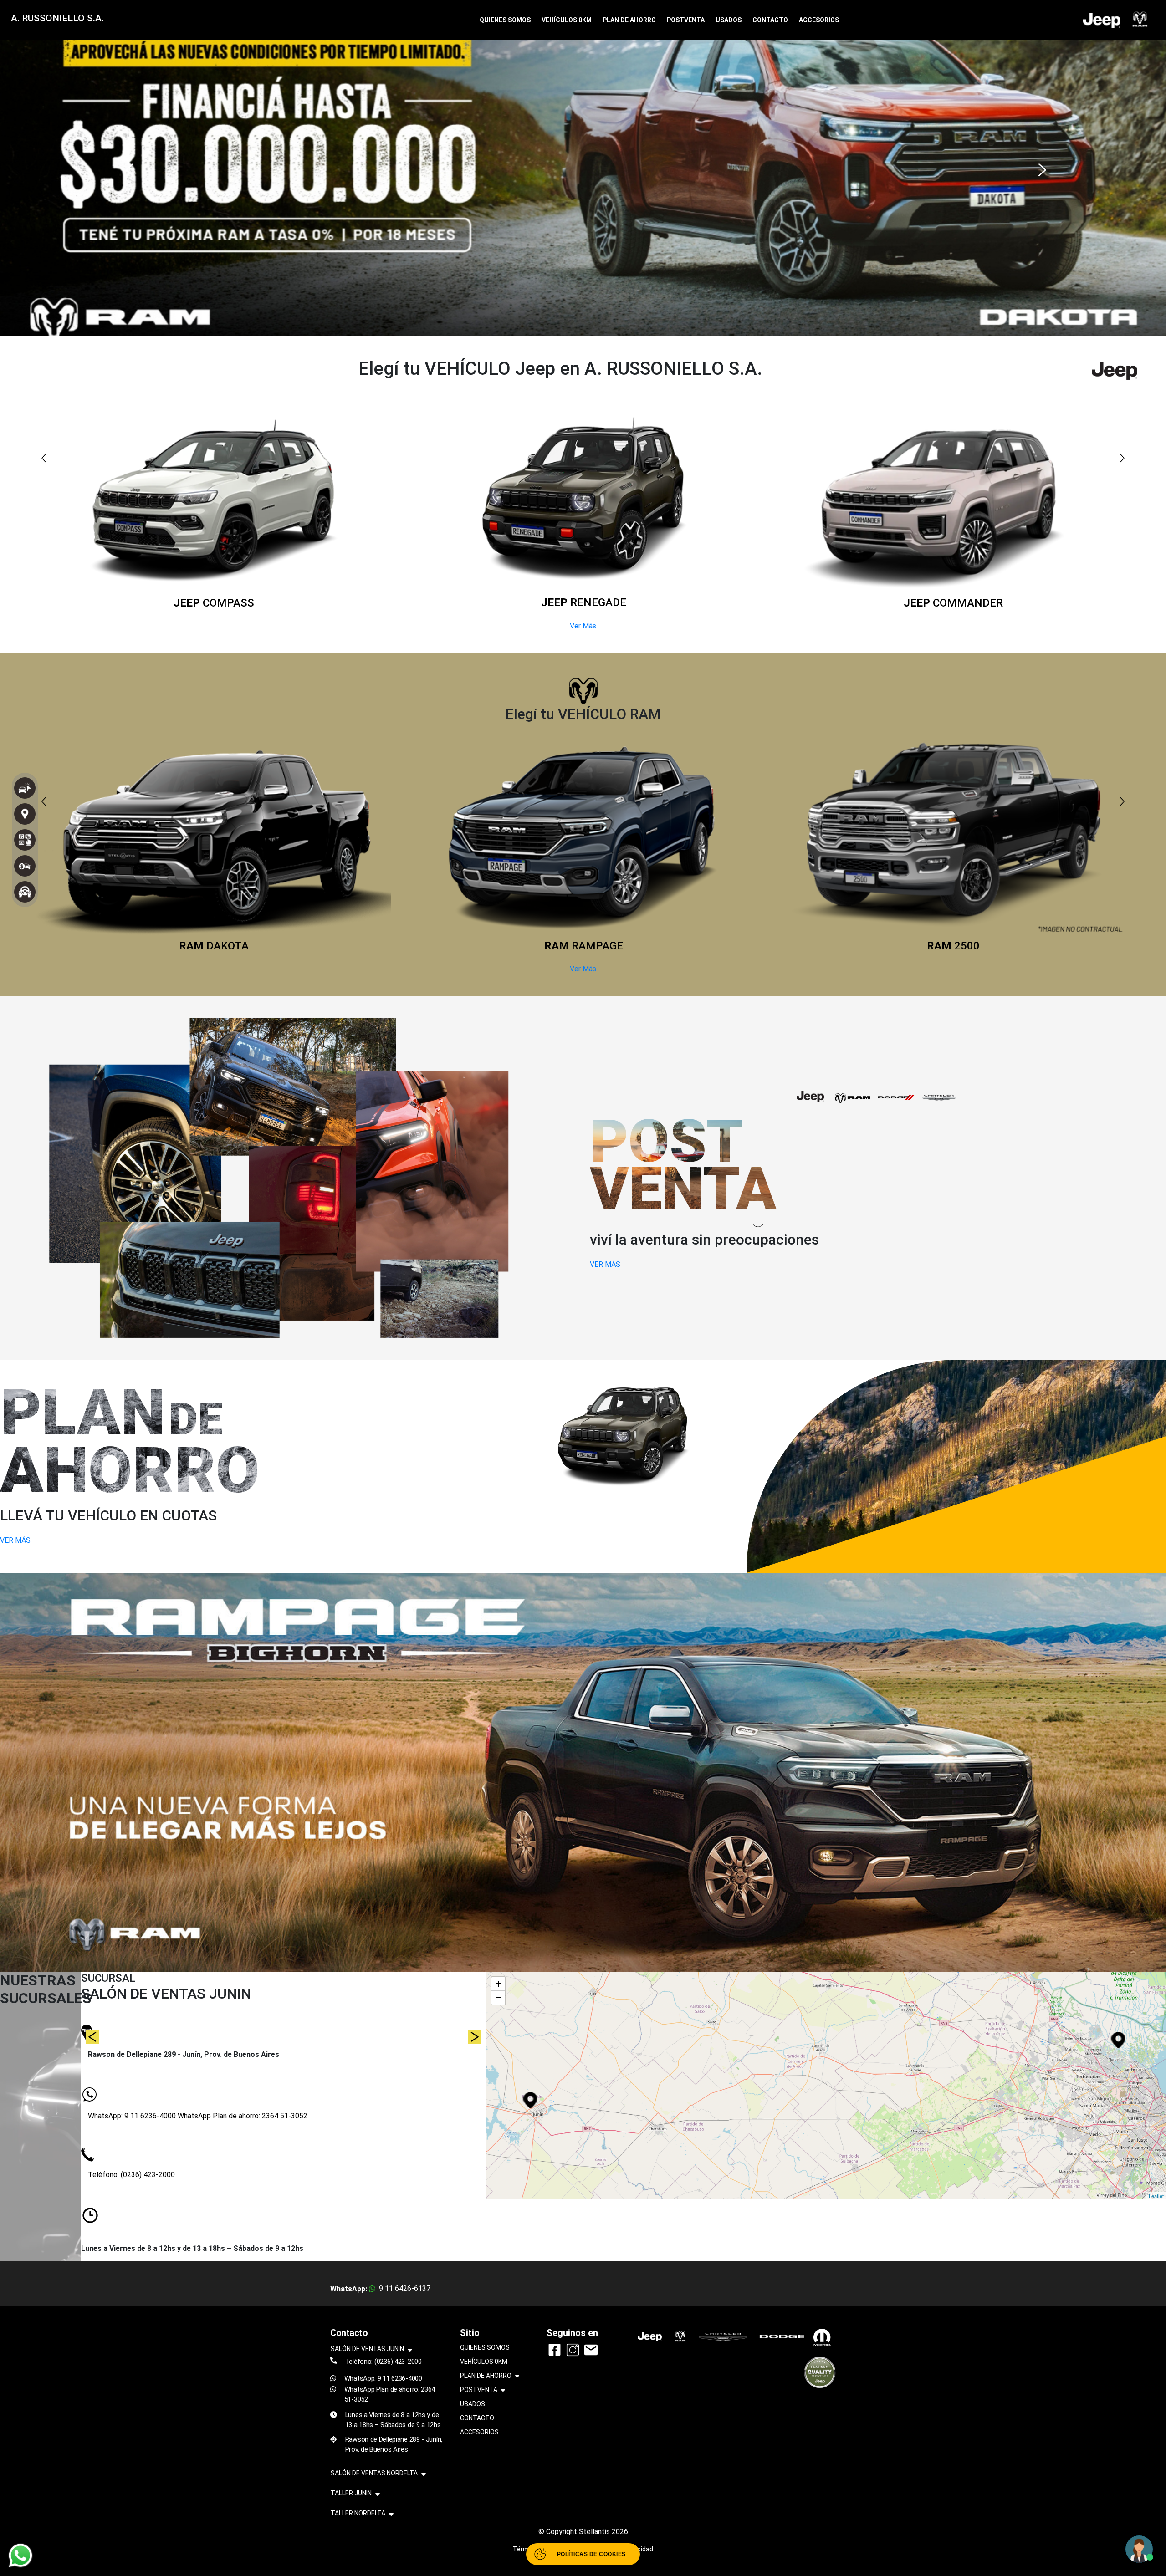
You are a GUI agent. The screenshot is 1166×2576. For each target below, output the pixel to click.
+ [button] (499, 1984)
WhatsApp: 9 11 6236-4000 (133, 2116)
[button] (127, 166)
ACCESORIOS (819, 20)
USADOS (729, 20)
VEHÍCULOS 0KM (567, 20)
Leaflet (1156, 2196)
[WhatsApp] (20, 2556)
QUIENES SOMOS (505, 20)
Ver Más (583, 626)
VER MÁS (605, 1264)
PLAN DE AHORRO (629, 20)
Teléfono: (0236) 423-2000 (131, 2175)
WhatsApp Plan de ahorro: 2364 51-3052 (243, 2116)
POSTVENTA (686, 20)
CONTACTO (770, 20)
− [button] (499, 1997)
